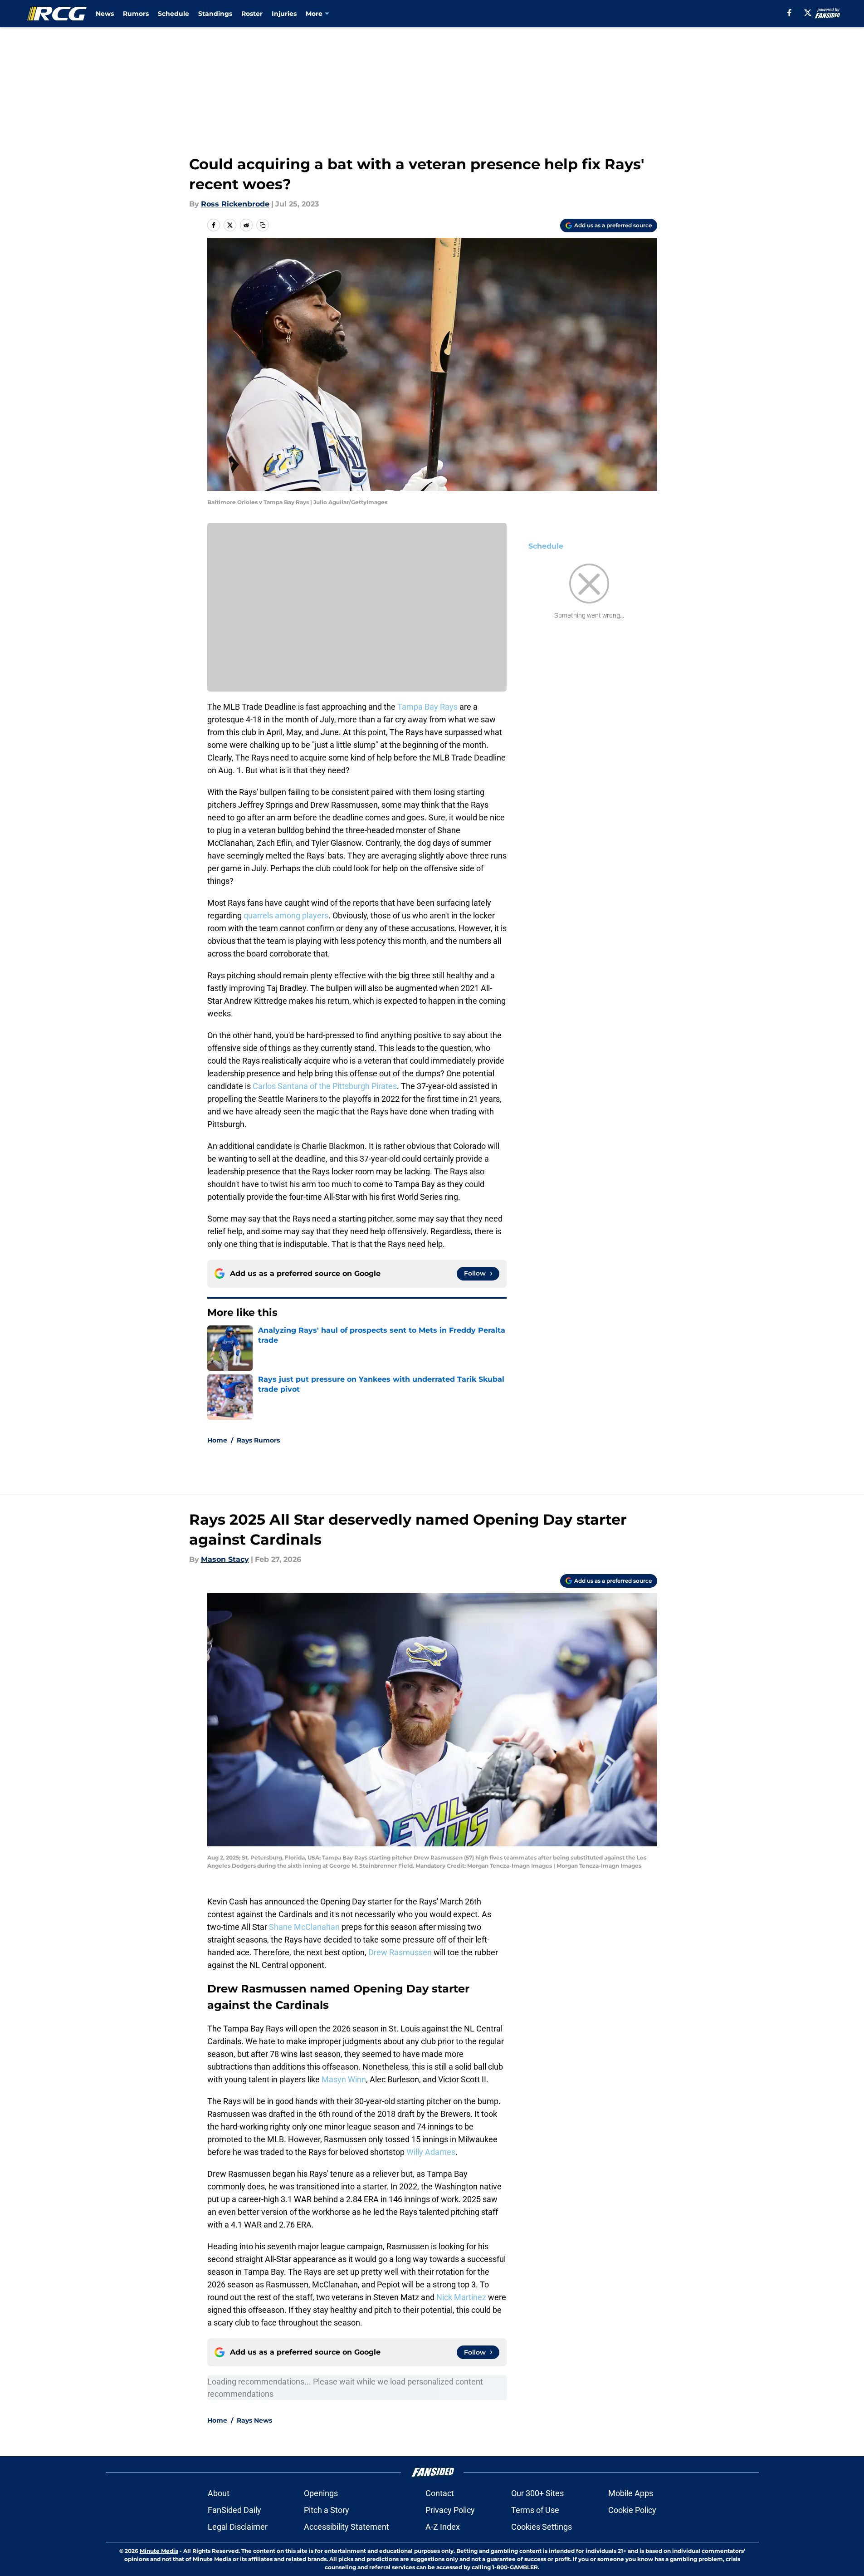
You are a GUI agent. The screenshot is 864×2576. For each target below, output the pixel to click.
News (105, 14)
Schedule (173, 14)
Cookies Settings (542, 2527)
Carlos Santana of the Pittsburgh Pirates (325, 1086)
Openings (321, 2493)
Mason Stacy (225, 1559)
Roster (252, 14)
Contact (440, 2493)
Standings (215, 14)
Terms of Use (535, 2510)
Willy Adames (431, 2152)
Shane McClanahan (304, 1927)
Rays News (254, 2420)
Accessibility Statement (347, 2527)
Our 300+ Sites (537, 2493)
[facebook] (789, 13)
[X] (808, 13)
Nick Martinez (461, 2297)
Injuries (284, 14)
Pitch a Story (327, 2510)
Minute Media (159, 2551)
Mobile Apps (631, 2493)
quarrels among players (286, 915)
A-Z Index (443, 2527)
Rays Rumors (258, 1440)
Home (217, 1440)
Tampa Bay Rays (428, 707)
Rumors (136, 14)
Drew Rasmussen (400, 1952)
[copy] (263, 225)
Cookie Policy (632, 2510)
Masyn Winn (344, 2079)
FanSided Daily (234, 2510)
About (219, 2493)
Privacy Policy (450, 2510)
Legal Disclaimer (238, 2527)
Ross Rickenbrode (235, 204)
